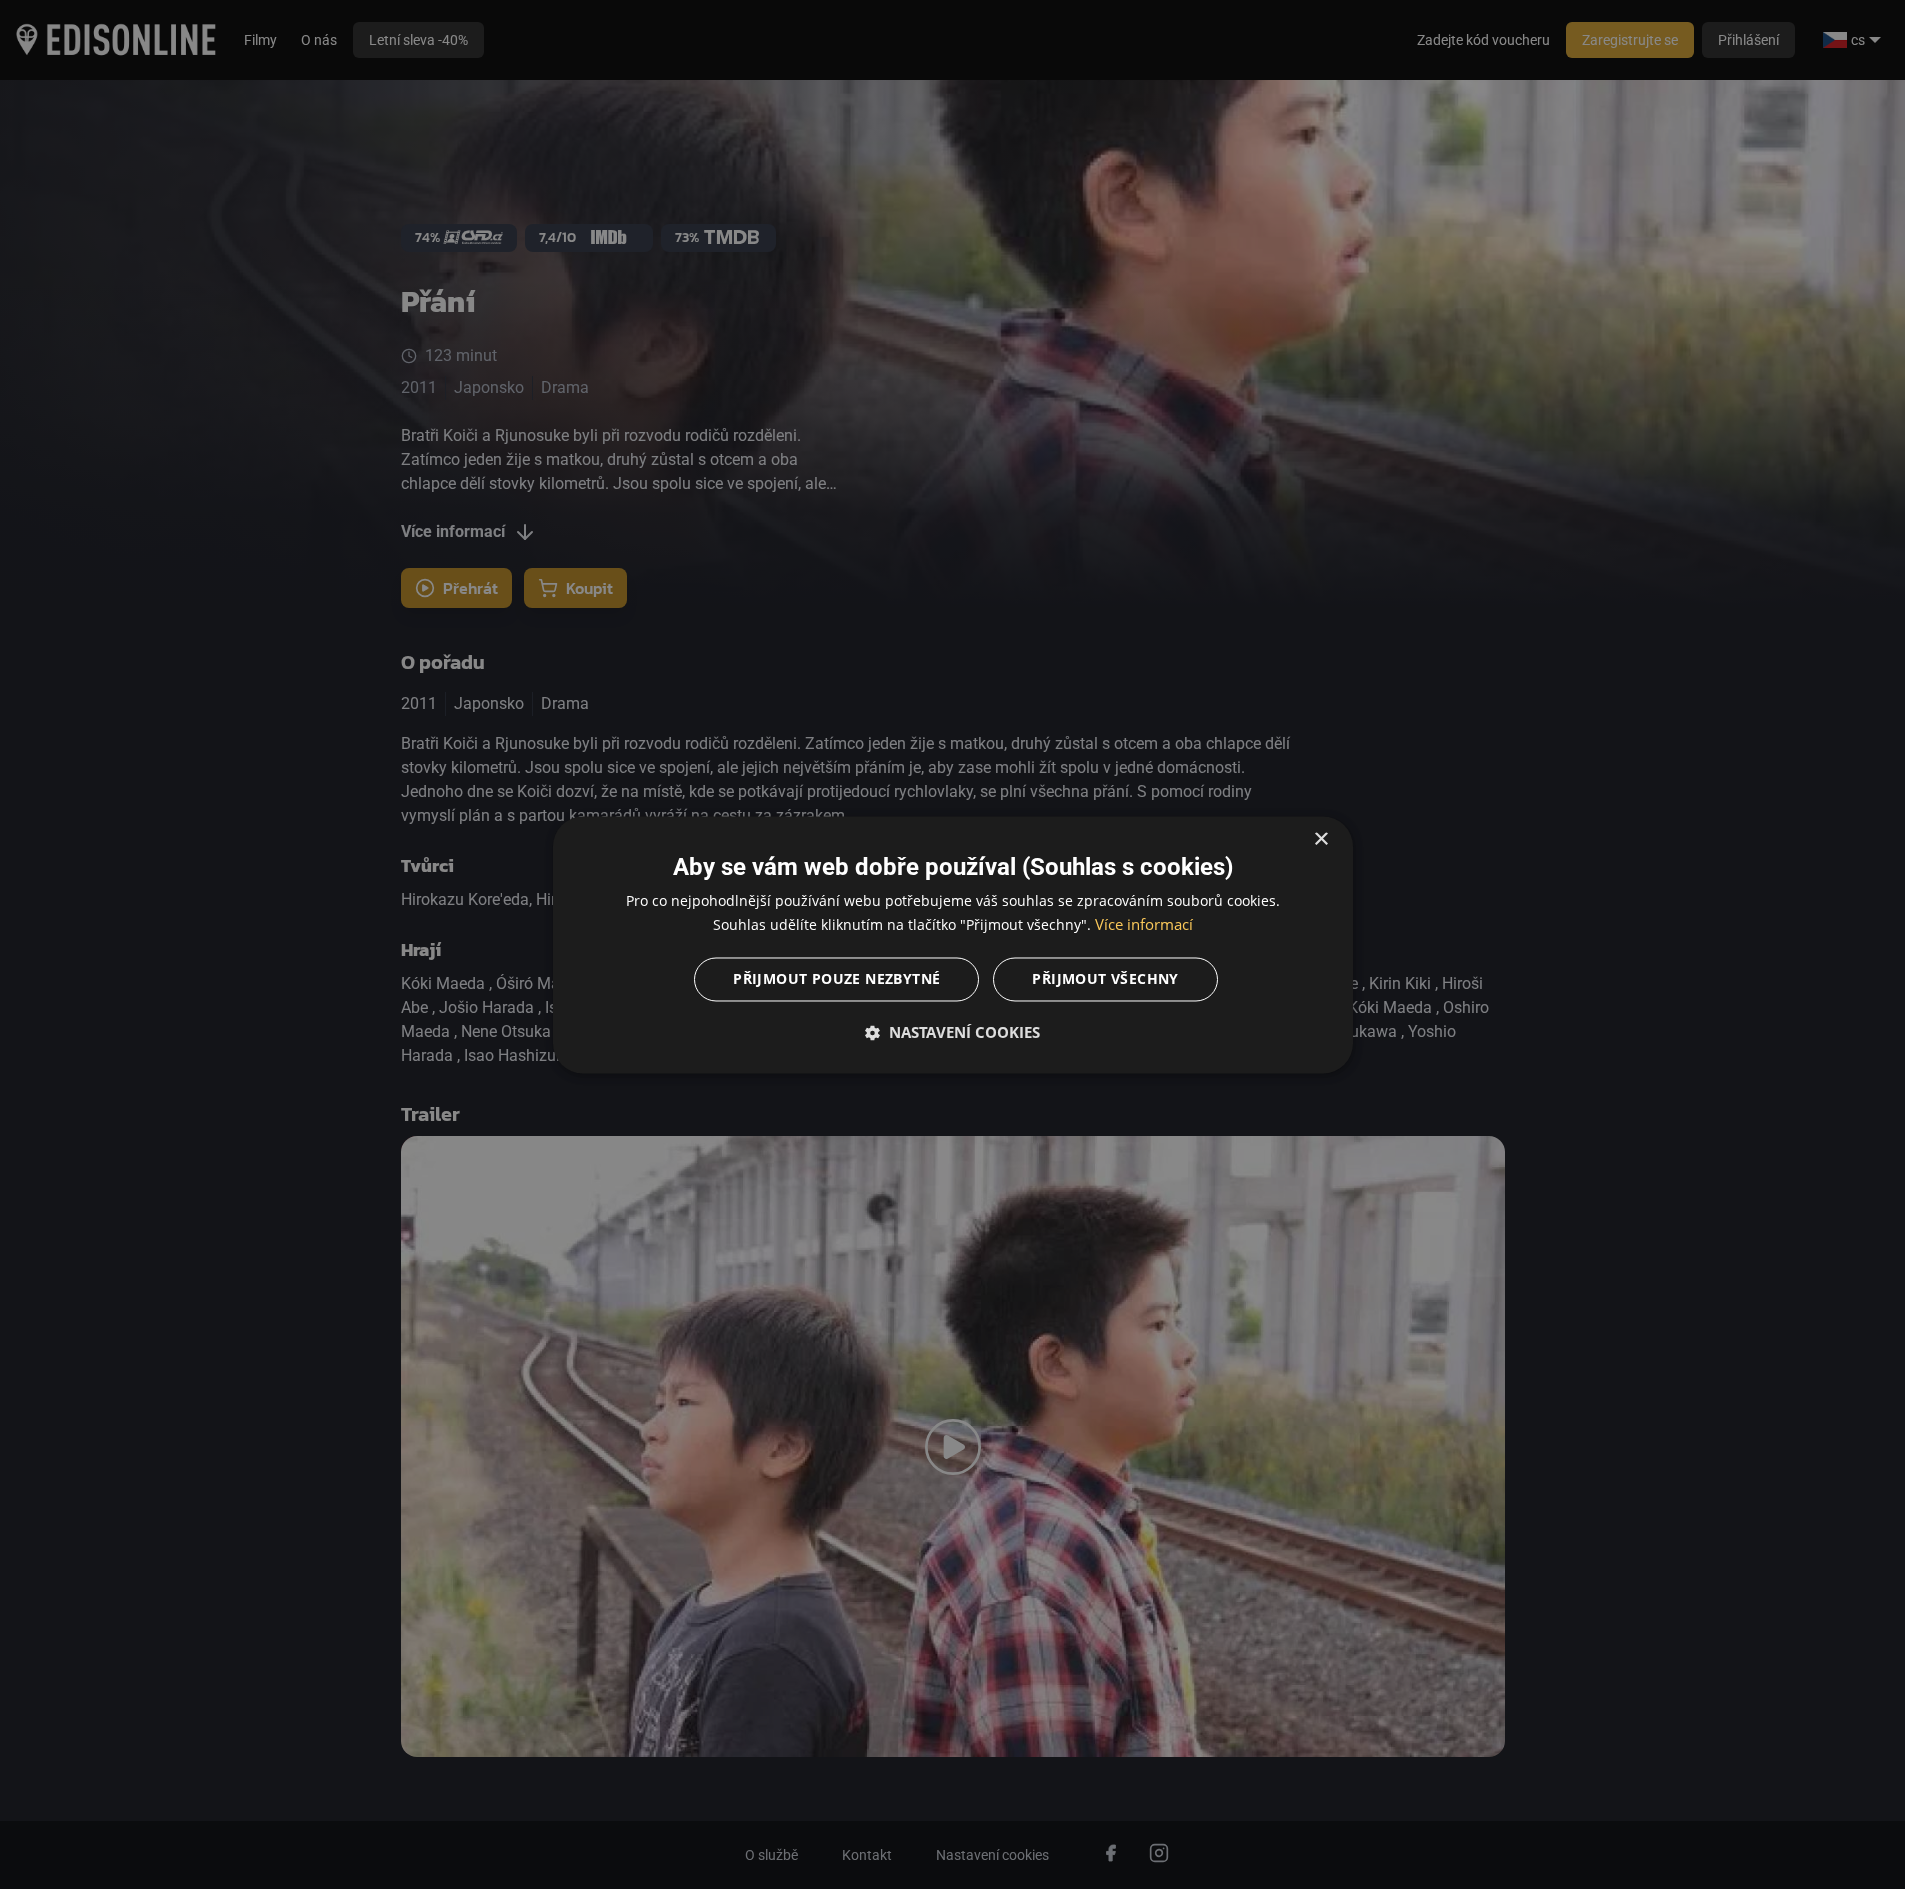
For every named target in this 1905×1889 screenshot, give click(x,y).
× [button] (1320, 839)
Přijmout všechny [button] (1105, 978)
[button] (953, 1032)
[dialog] (953, 944)
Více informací (1144, 924)
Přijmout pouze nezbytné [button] (836, 978)
